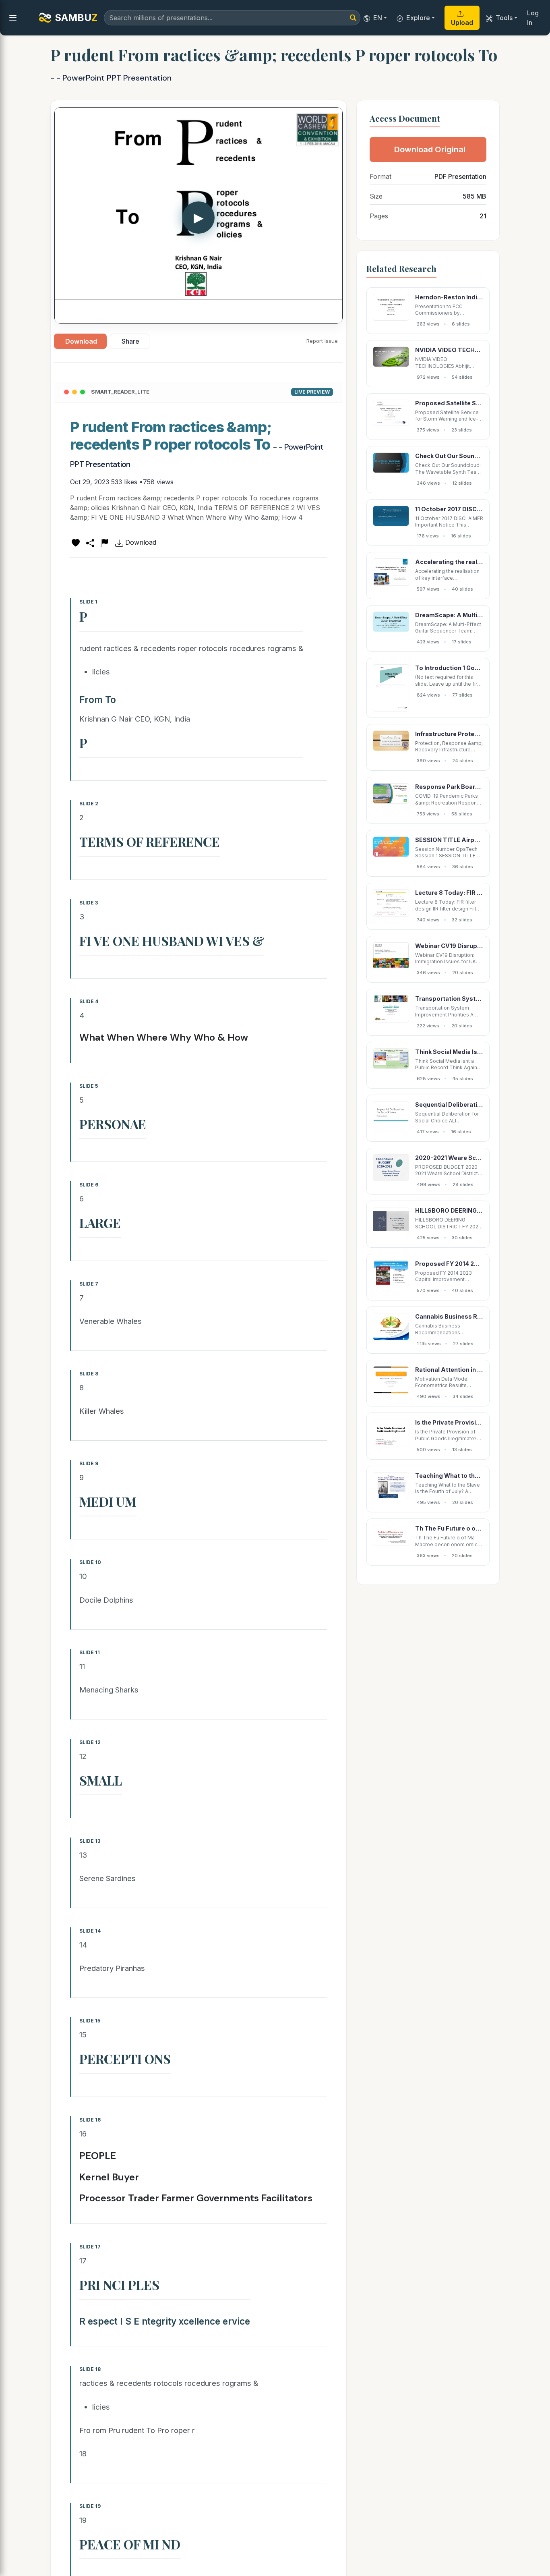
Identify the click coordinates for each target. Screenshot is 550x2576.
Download (81, 341)
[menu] (13, 18)
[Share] (90, 542)
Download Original (430, 149)
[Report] (105, 542)
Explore (418, 18)
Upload (462, 23)
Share (130, 341)
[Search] (353, 18)
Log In (533, 18)
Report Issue (322, 341)
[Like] (76, 542)
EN (378, 18)
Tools (504, 18)
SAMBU (76, 18)
